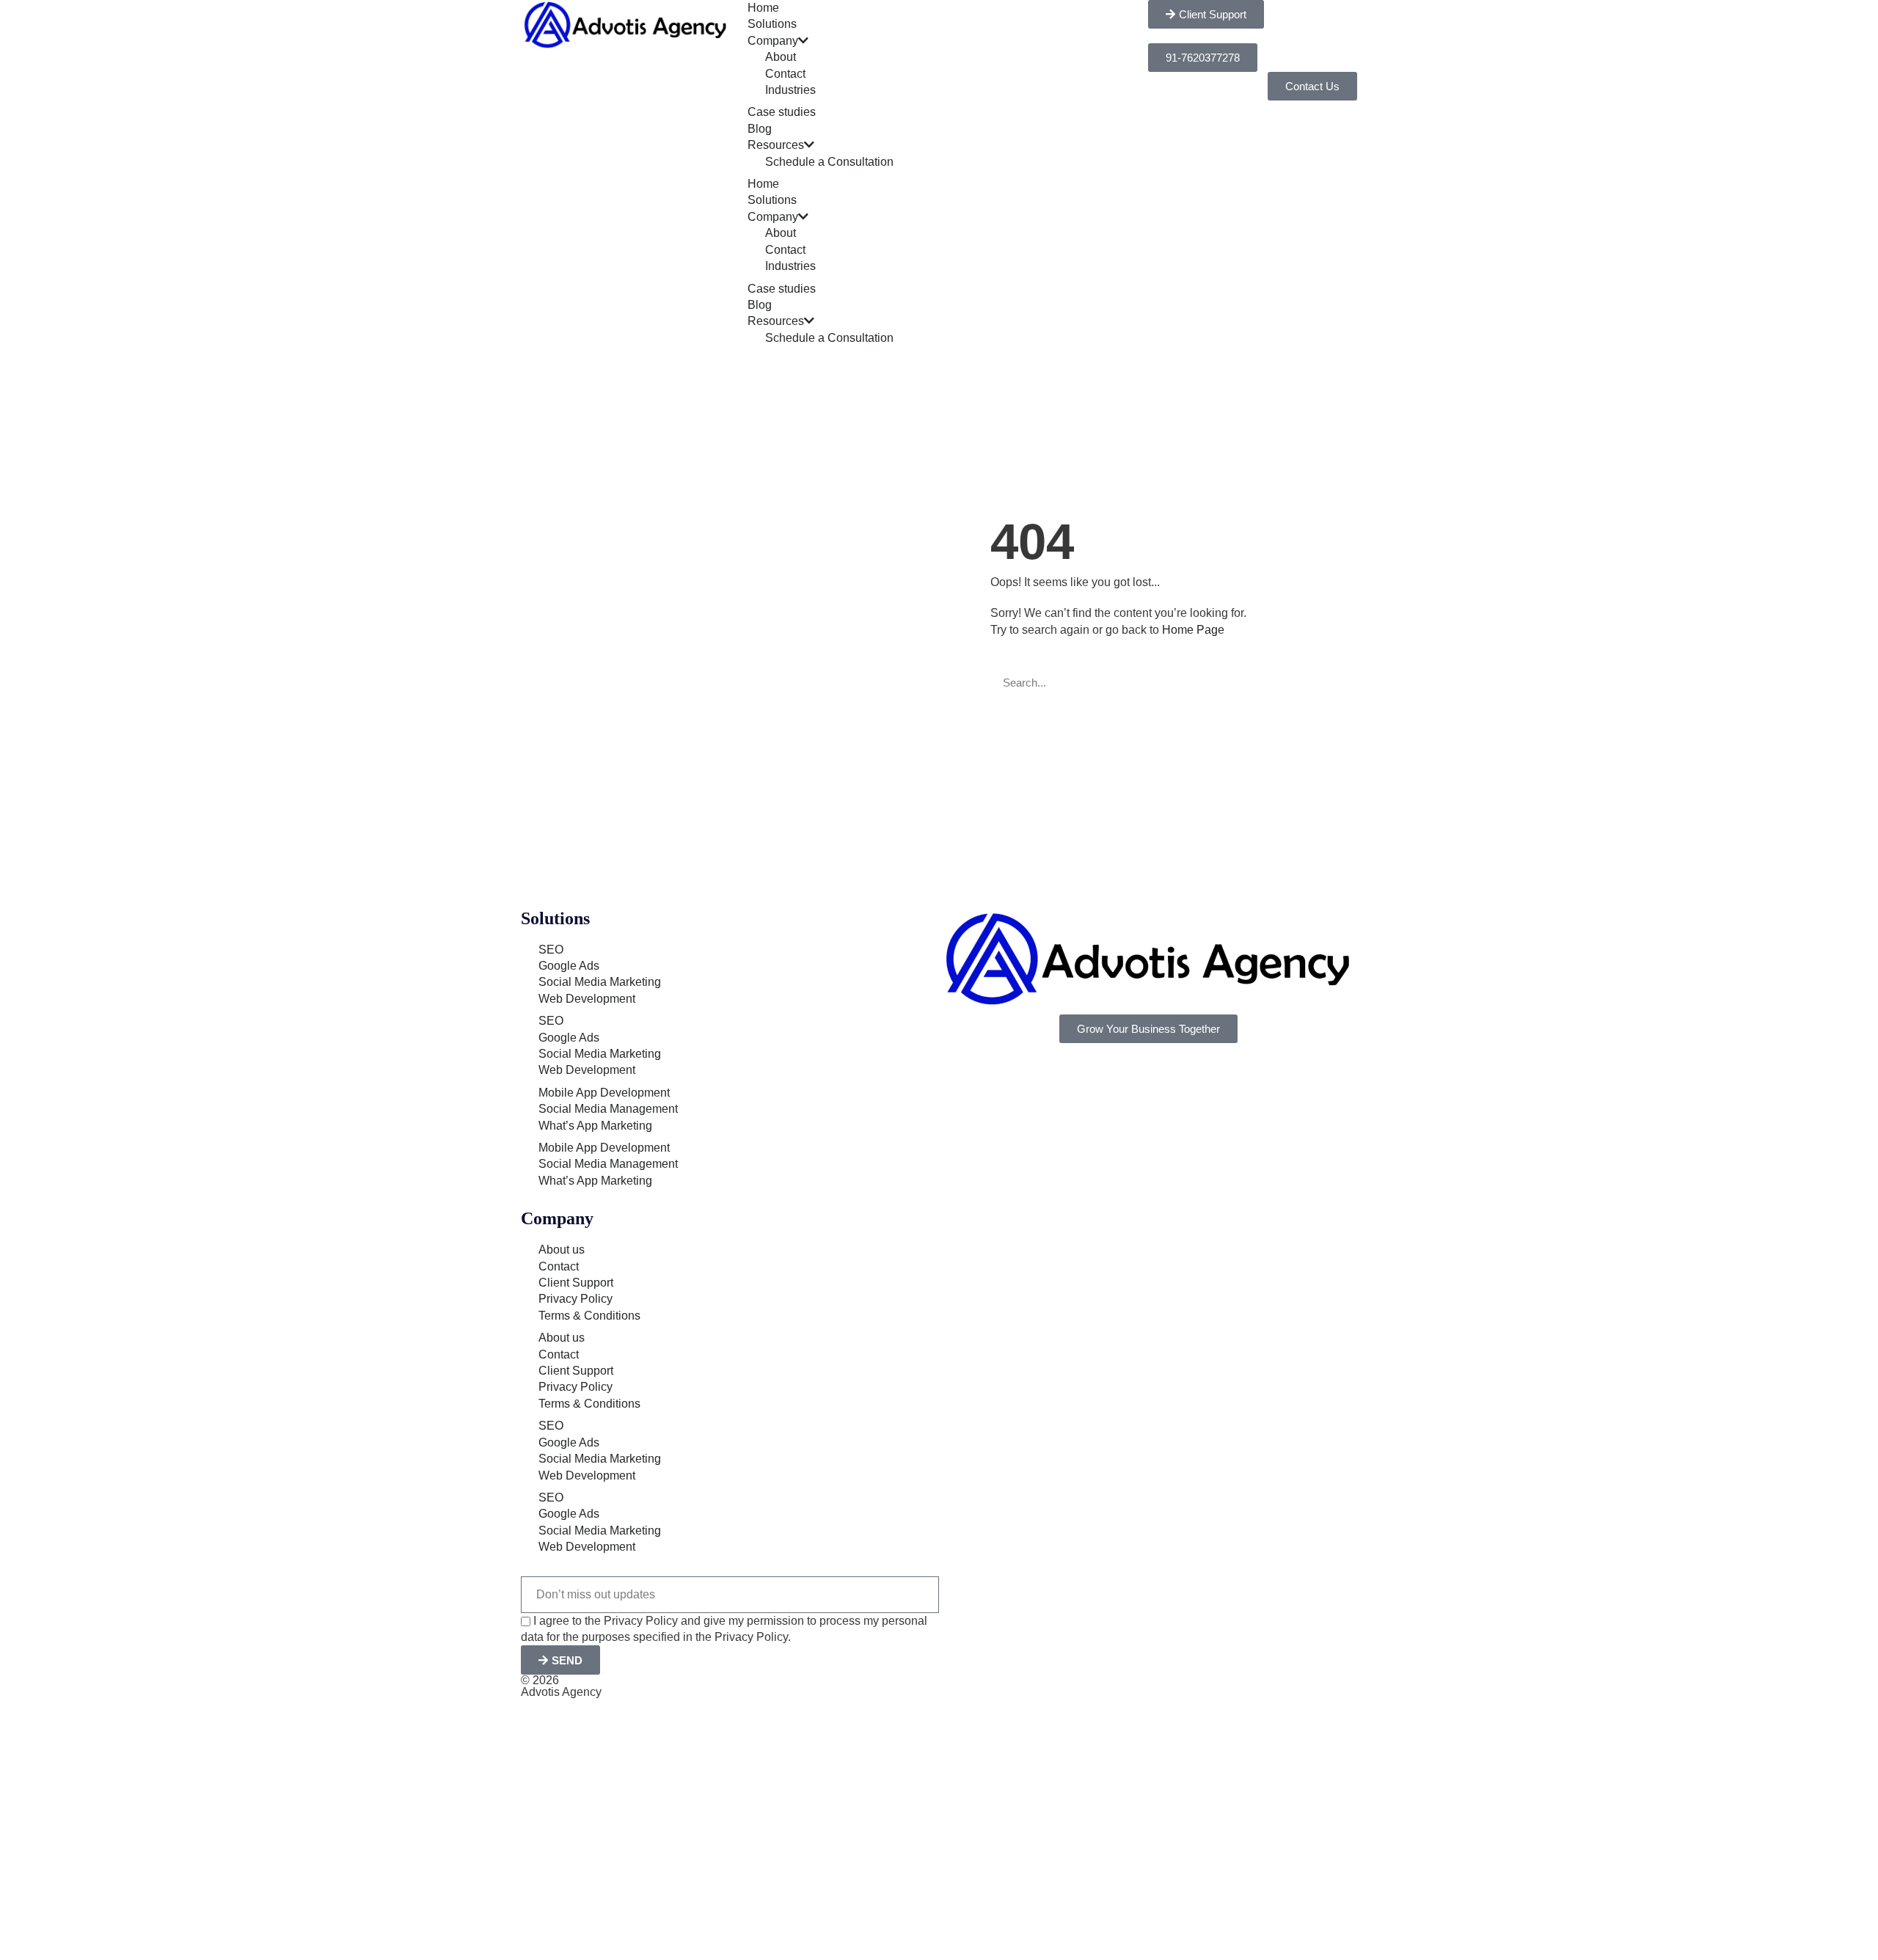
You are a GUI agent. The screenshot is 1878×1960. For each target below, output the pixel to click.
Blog (760, 129)
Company (773, 41)
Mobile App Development (604, 1093)
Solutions (772, 24)
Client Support (576, 1283)
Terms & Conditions (589, 1316)
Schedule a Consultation (829, 162)
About (781, 57)
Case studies (782, 112)
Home (763, 8)
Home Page (1193, 630)
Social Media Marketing (600, 982)
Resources (776, 145)
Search (1262, 683)
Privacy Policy (576, 1299)
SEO (551, 950)
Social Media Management (608, 1109)
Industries (790, 90)
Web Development (587, 999)
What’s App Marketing (595, 1126)
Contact (785, 74)
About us (562, 1250)
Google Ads (569, 966)
